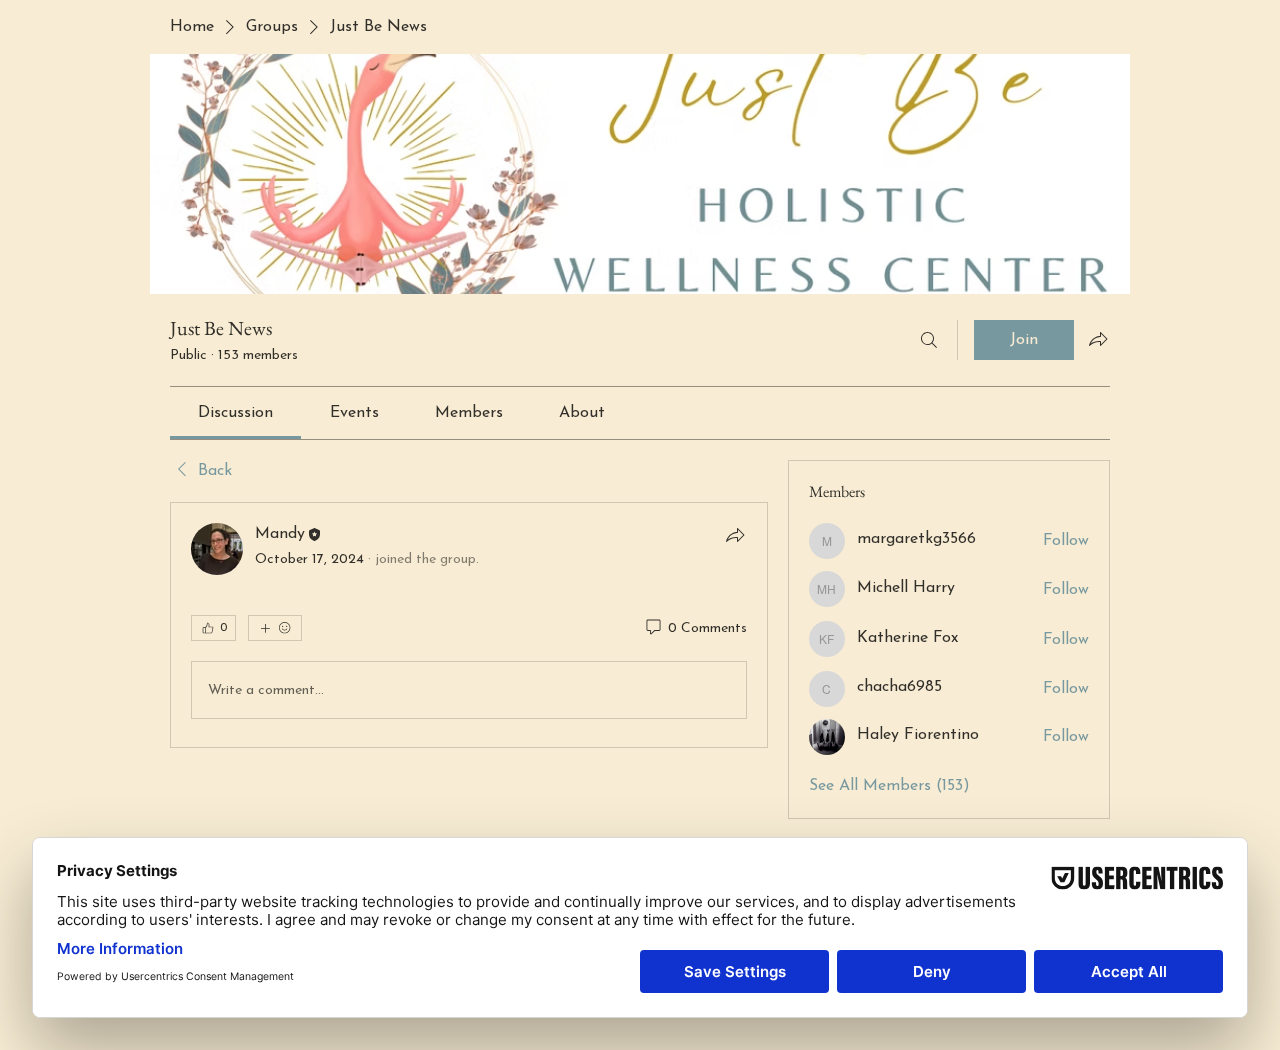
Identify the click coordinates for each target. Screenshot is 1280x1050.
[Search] (929, 340)
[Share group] (1098, 339)
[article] (469, 625)
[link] (235, 413)
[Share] (735, 535)
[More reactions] (275, 628)
